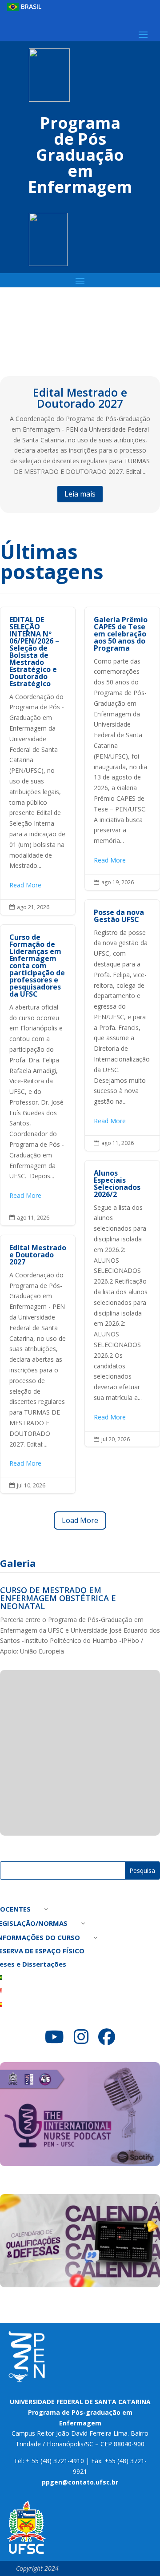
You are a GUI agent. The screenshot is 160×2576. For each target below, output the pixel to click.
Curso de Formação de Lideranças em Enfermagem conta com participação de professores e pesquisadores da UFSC (38, 1075)
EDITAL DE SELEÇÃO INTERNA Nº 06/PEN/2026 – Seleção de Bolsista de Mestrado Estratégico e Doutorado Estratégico (38, 761)
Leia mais (80, 494)
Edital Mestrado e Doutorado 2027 (80, 398)
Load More (80, 1520)
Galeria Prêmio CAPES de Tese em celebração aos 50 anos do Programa (122, 749)
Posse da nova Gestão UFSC (122, 1025)
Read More (25, 885)
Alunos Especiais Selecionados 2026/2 (122, 1304)
